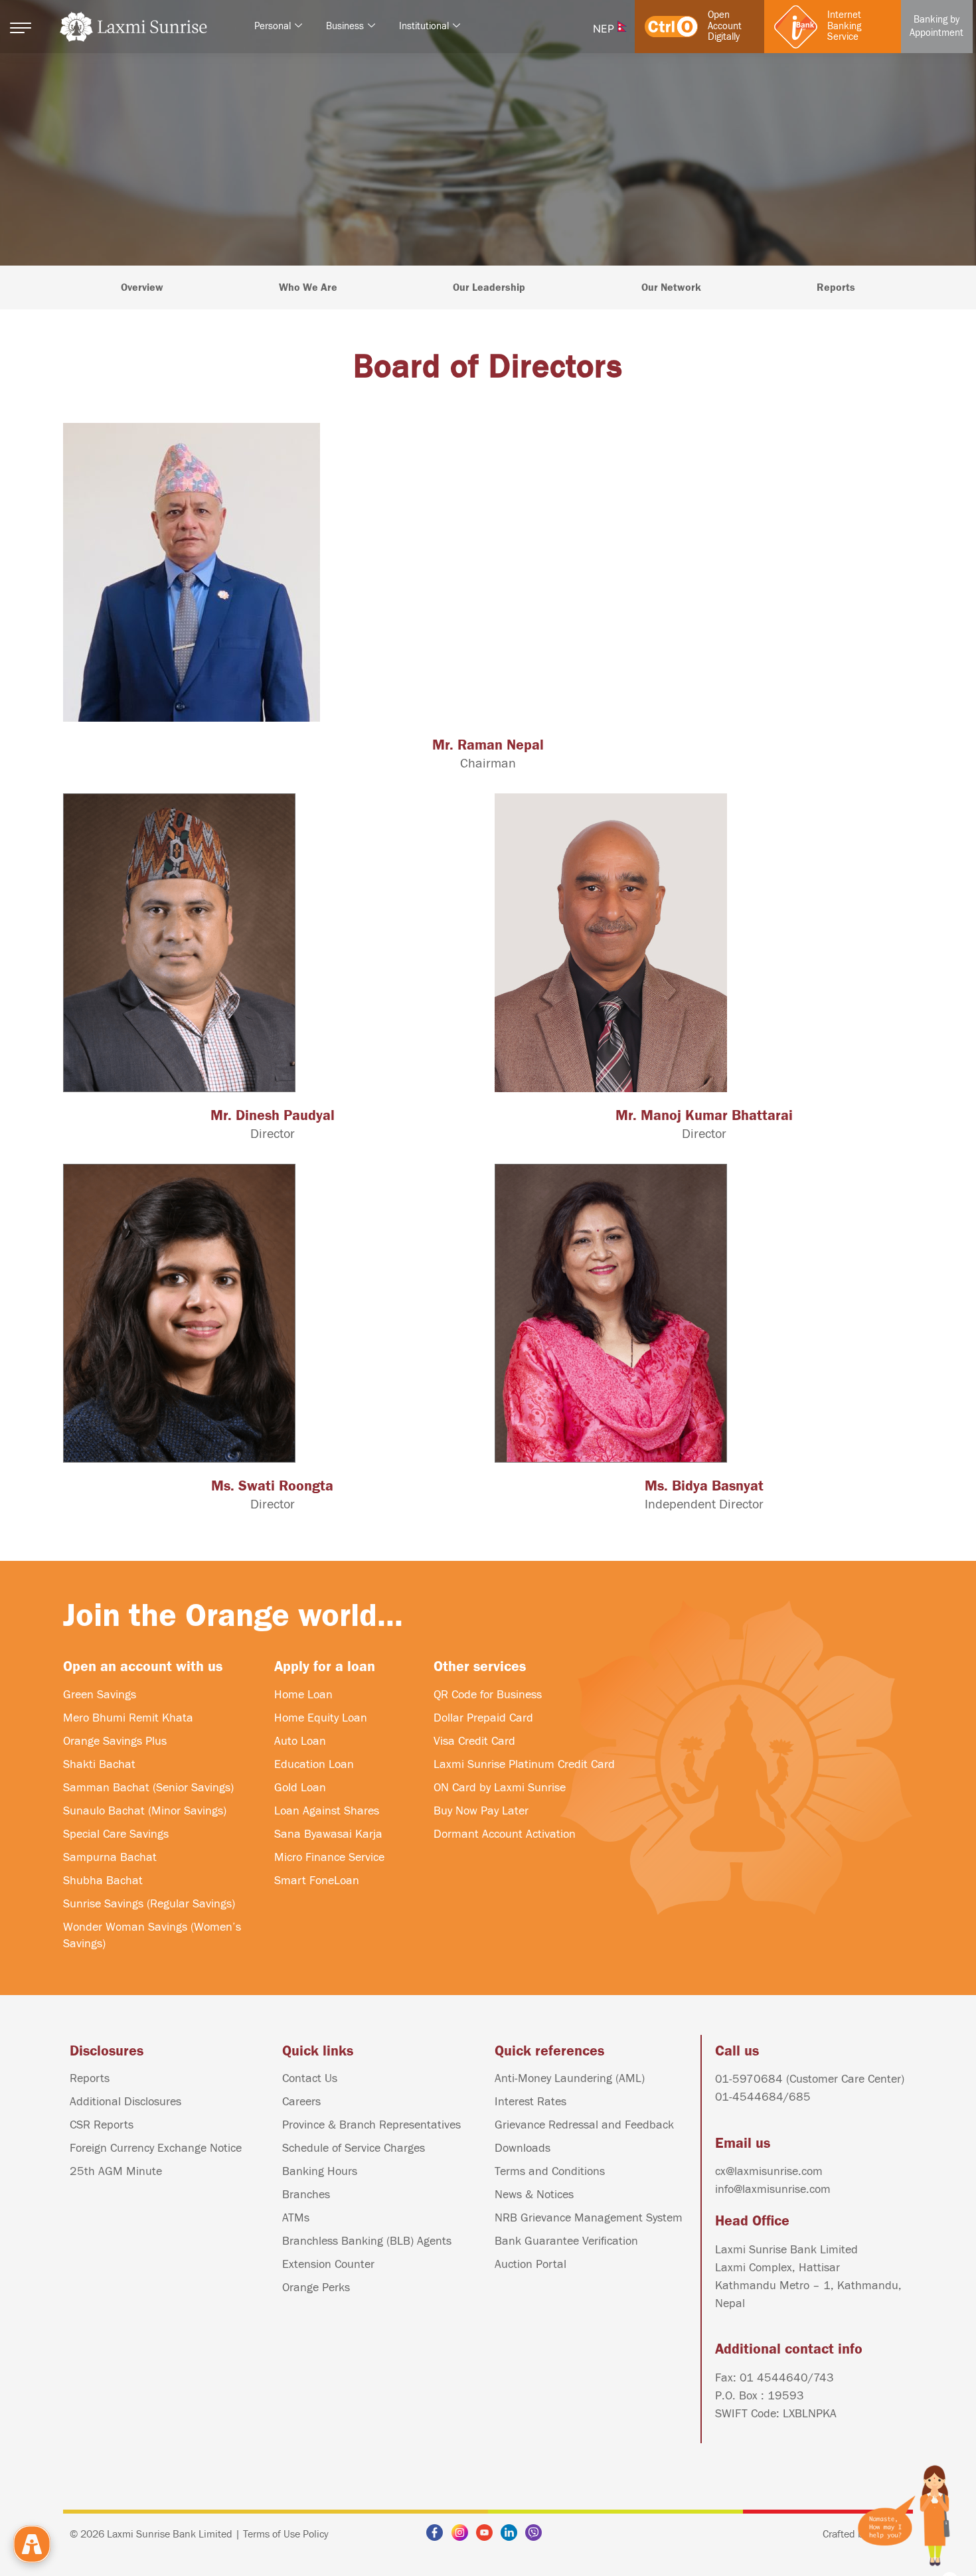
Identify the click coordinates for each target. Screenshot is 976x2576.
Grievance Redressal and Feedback (584, 2125)
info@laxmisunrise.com (773, 2189)
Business (345, 26)
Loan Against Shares (327, 1811)
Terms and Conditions (550, 2171)
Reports (836, 287)
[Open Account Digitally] (671, 27)
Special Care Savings (116, 1834)
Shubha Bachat (103, 1881)
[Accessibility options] (32, 2544)
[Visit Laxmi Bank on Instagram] (463, 2533)
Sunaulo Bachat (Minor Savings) (145, 1811)
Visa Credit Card (474, 1741)
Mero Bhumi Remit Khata (128, 1718)
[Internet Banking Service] (796, 27)
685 (800, 2097)
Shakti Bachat (99, 1764)
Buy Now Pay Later (481, 1811)
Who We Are (308, 287)
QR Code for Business (488, 1695)
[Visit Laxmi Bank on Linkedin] (513, 2533)
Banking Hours (320, 2171)
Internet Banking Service (844, 26)
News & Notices (534, 2195)
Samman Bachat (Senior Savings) (148, 1788)
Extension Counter (328, 2264)
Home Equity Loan (321, 1718)
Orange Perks (316, 2288)
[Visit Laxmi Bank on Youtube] (488, 2533)
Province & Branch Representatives (371, 2125)
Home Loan (303, 1695)
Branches (306, 2195)
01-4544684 (749, 2097)
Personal (273, 26)
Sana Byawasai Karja (328, 1834)
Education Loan (314, 1764)
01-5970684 (751, 2079)
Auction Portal (530, 2264)
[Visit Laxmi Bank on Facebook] (438, 2533)
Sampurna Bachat (110, 1857)
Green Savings (100, 1695)
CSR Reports (102, 2125)
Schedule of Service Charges (354, 2148)
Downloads (523, 2148)
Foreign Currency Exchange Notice (156, 2148)
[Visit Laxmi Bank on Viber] (537, 2533)
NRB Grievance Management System (589, 2218)
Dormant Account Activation (505, 1834)
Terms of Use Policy (286, 2534)
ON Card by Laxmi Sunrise (500, 1788)
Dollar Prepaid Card (483, 1718)
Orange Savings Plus (115, 1741)
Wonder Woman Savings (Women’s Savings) (152, 1935)
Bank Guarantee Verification (566, 2241)
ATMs (296, 2218)
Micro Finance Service (329, 1857)
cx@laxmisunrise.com (769, 2171)
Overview (142, 287)
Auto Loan (300, 1741)
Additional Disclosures (125, 2102)
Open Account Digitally (725, 26)
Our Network (671, 287)
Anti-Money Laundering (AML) (570, 2078)
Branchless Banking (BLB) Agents (367, 2241)
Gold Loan (300, 1788)
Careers (301, 2102)
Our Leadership (489, 287)
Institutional (424, 26)
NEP (605, 29)
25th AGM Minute (116, 2171)
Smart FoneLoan (317, 1881)
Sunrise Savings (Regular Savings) (149, 1904)
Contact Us (310, 2078)
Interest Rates (530, 2102)
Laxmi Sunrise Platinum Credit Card (524, 1764)
